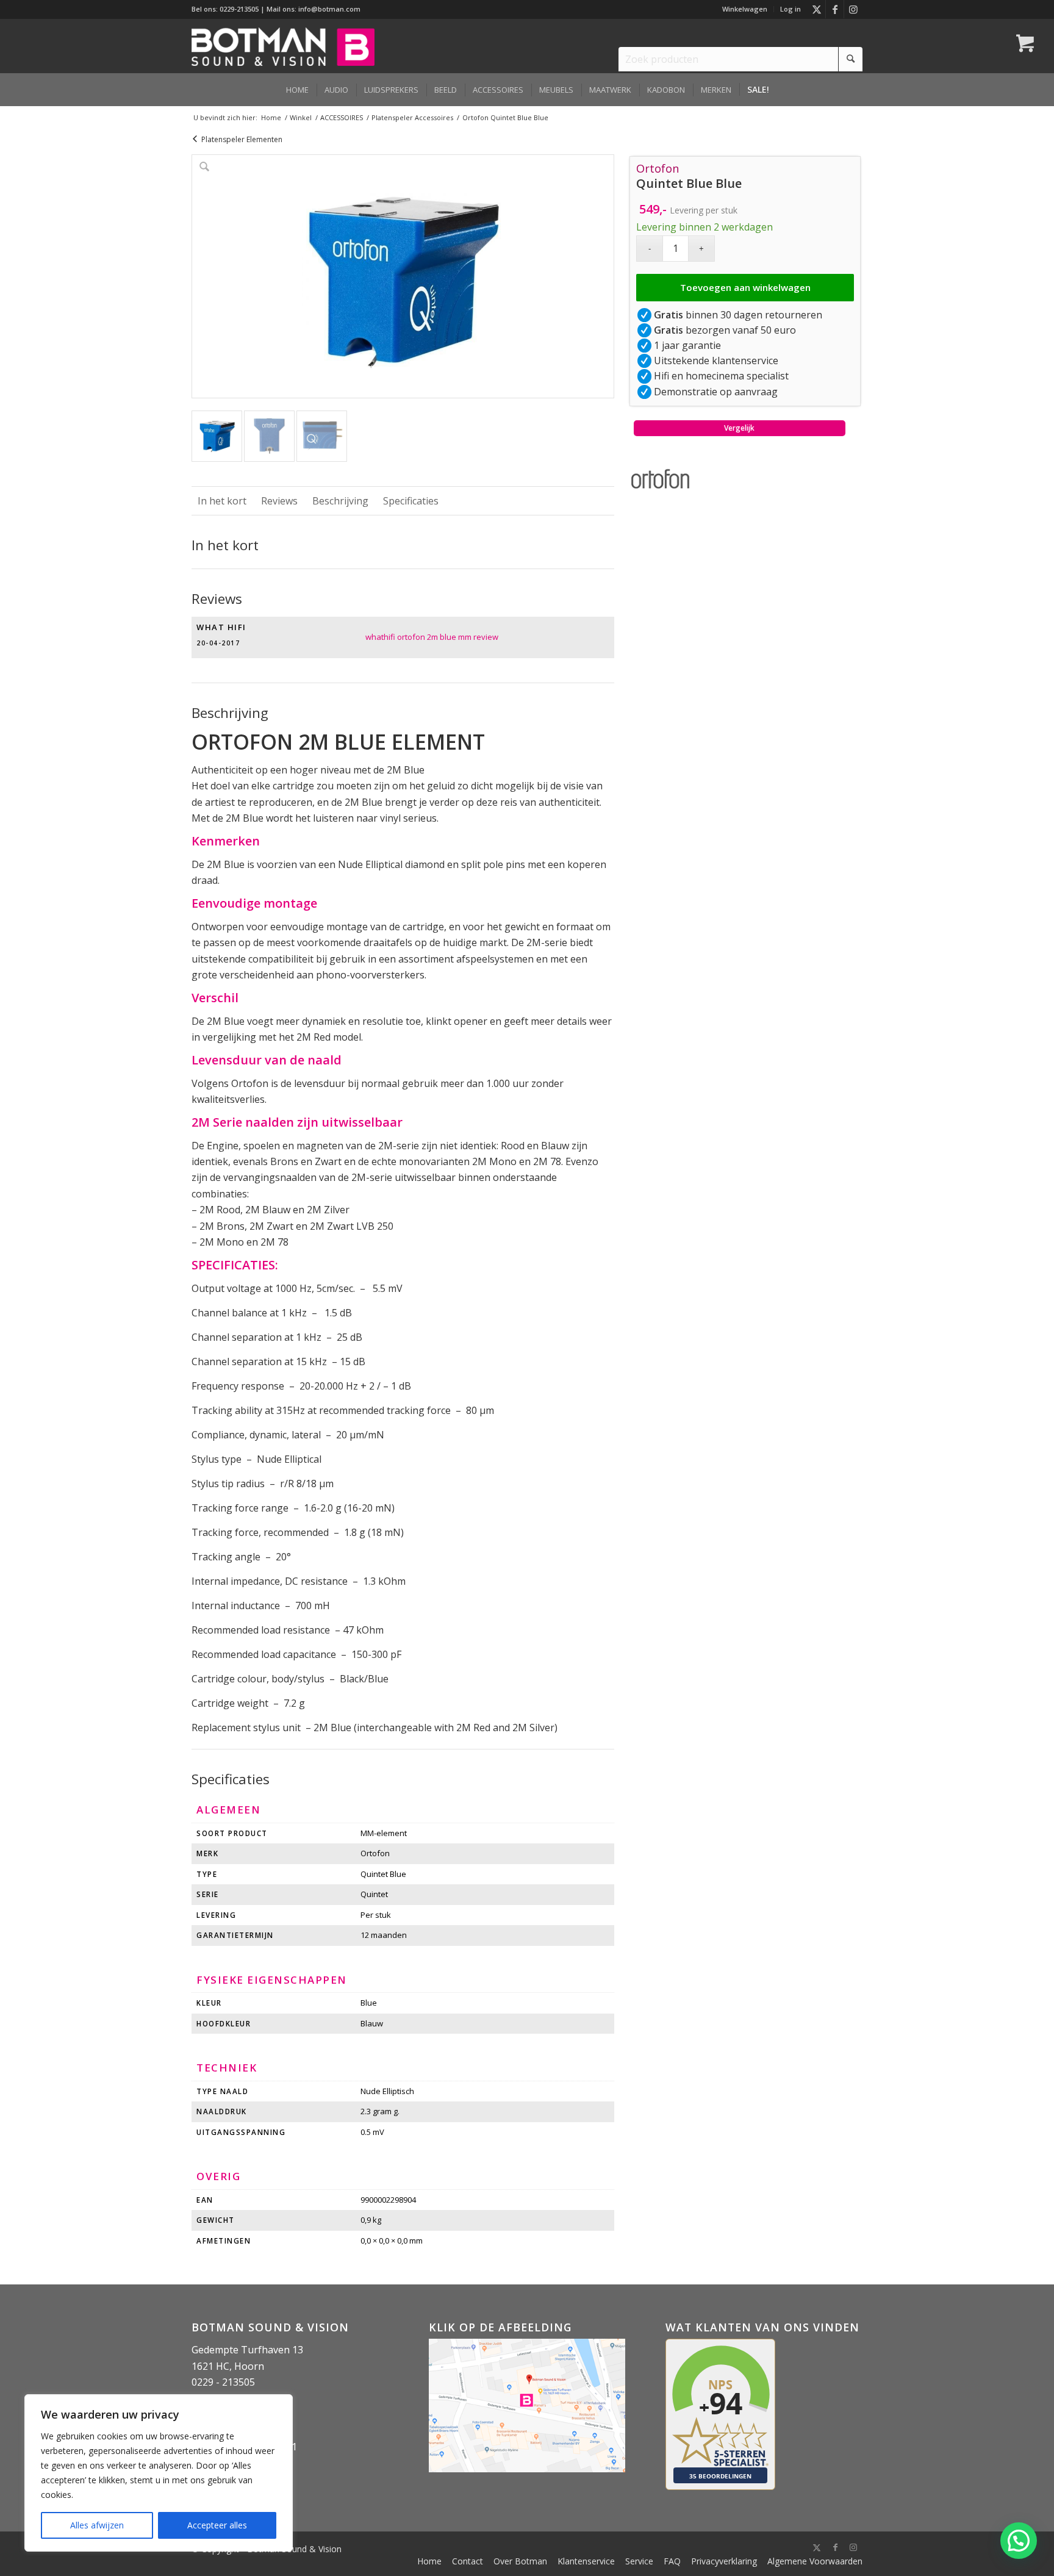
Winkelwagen (745, 9)
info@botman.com (329, 9)
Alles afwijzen (97, 2525)
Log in (790, 9)
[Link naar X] (816, 9)
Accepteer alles (217, 2525)
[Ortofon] (661, 481)
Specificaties (411, 501)
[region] (159, 2473)
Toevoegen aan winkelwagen (745, 287)
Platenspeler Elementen (242, 139)
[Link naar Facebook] (835, 9)
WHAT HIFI (221, 627)
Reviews (279, 501)
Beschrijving (340, 501)
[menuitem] (745, 9)
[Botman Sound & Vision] (283, 46)
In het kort (222, 501)
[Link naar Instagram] (853, 9)
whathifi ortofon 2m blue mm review (432, 637)
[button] (1019, 2541)
